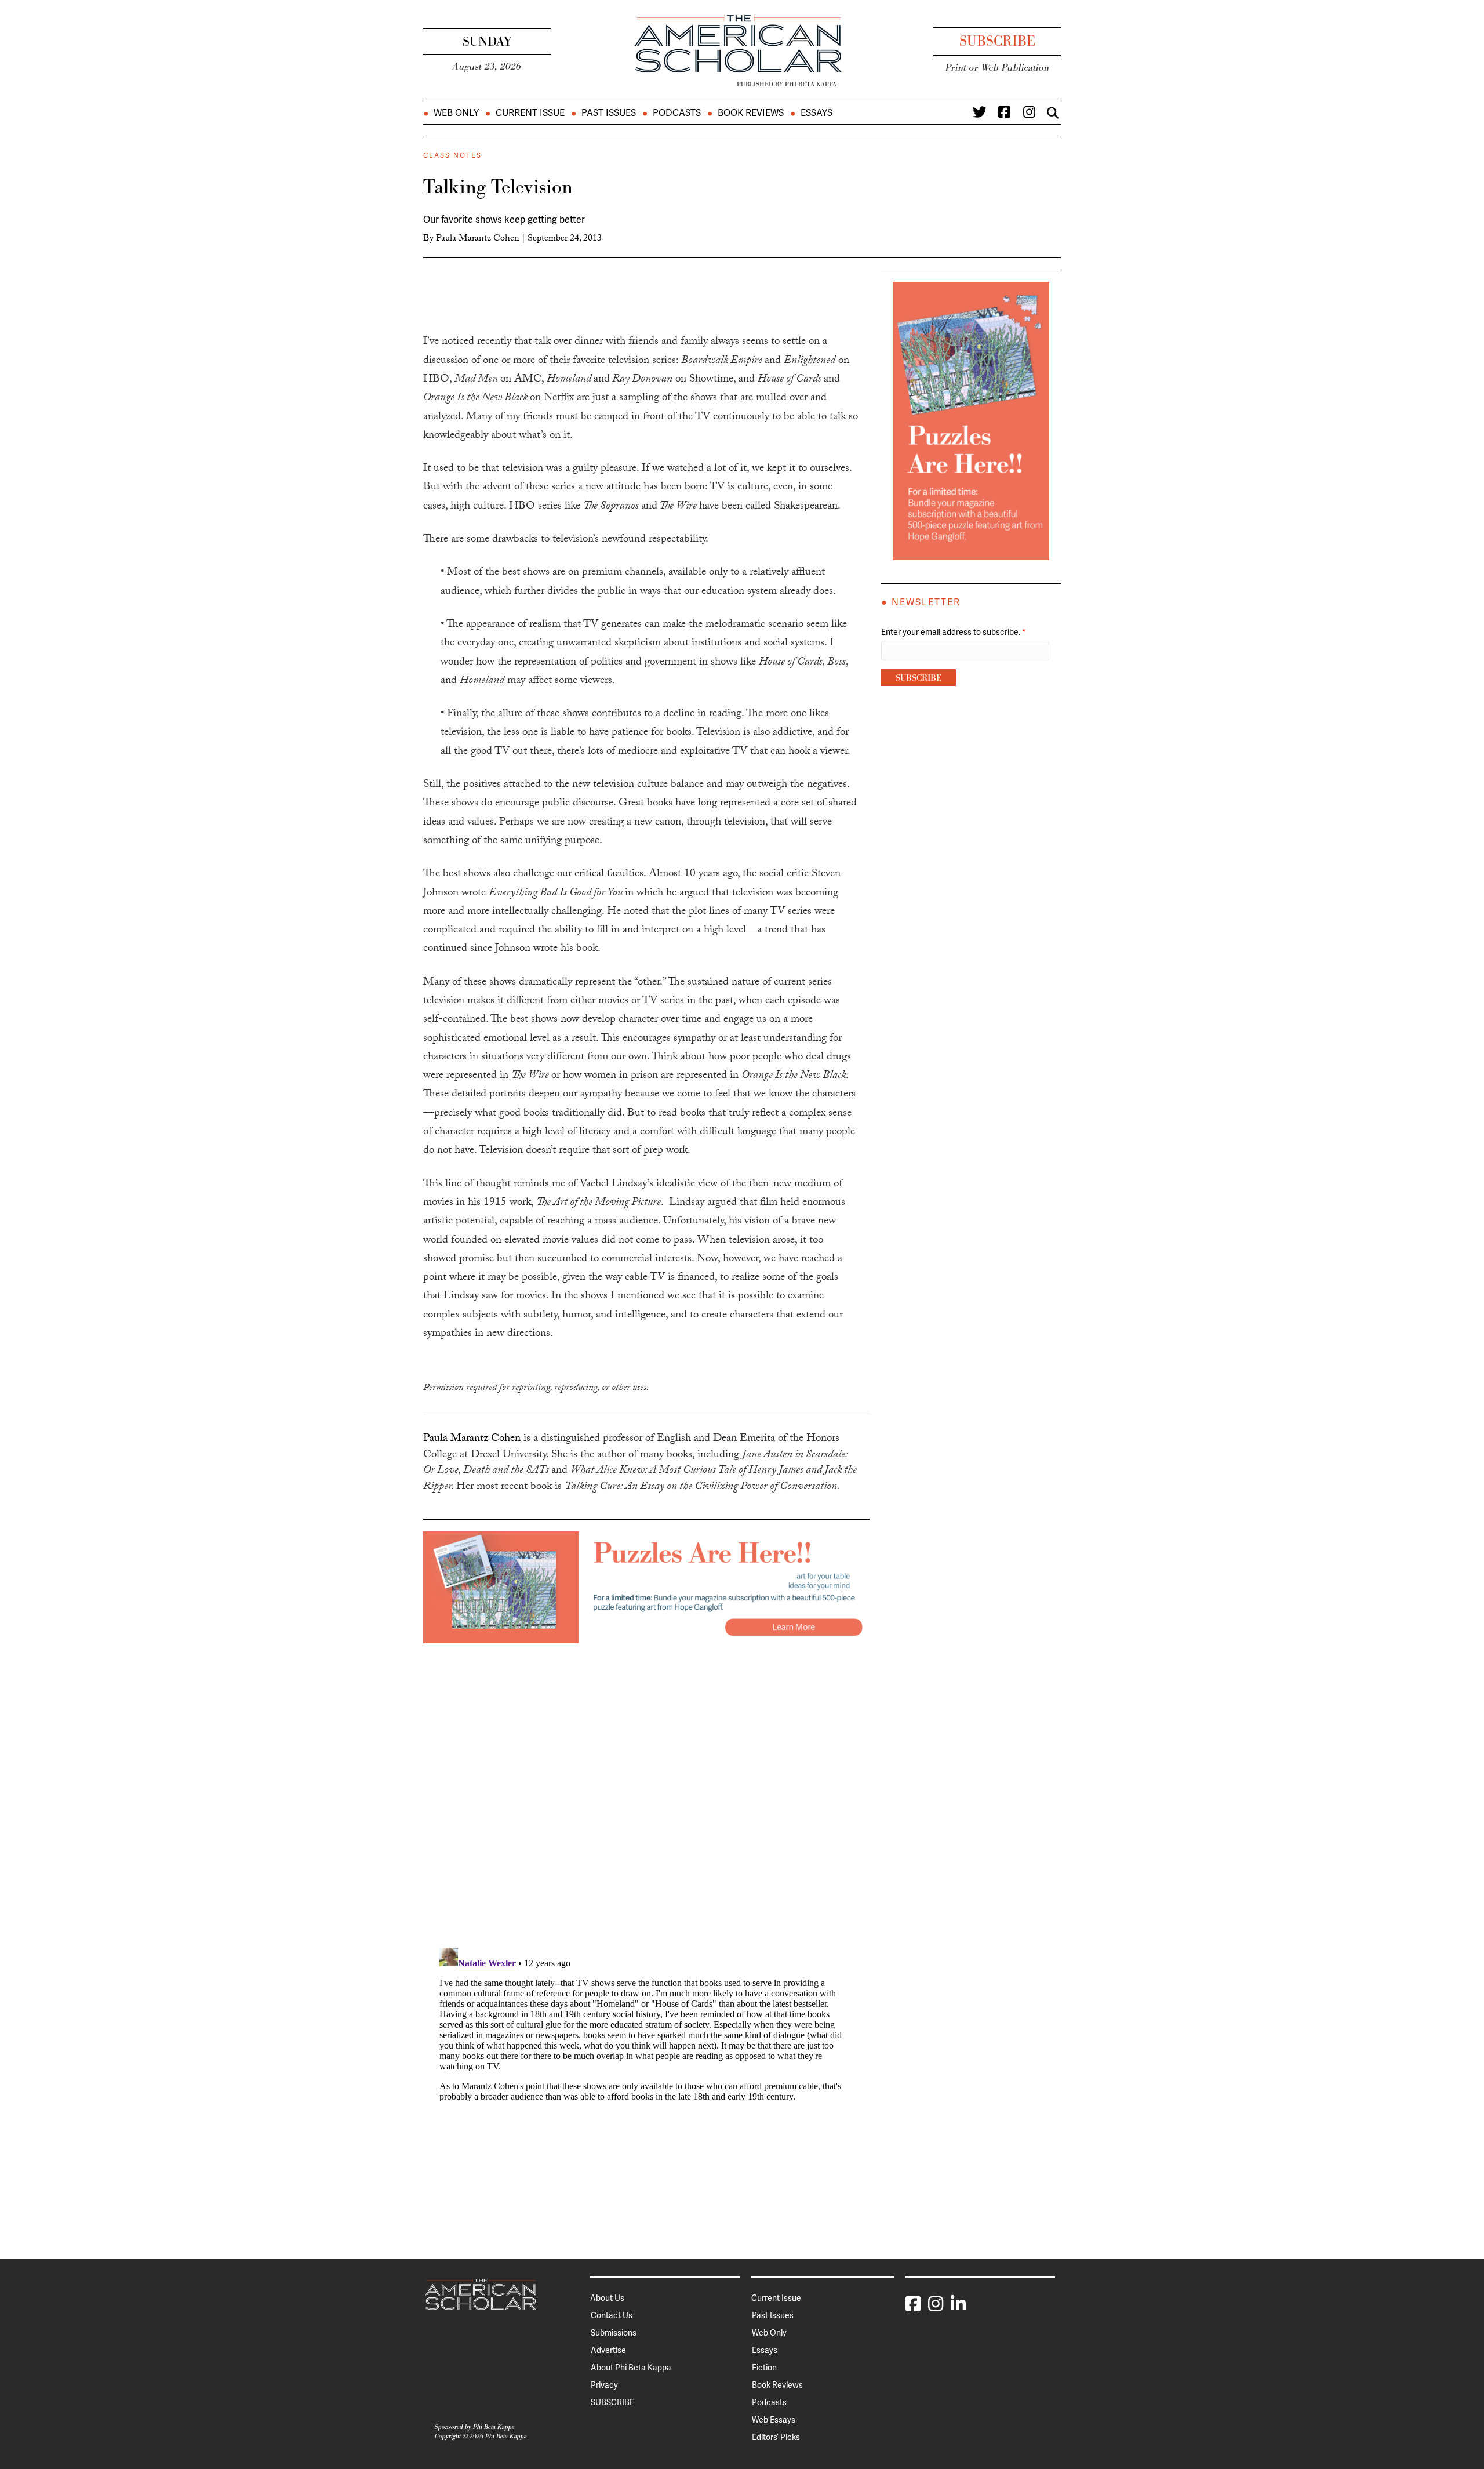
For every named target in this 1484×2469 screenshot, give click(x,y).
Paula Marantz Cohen (478, 239)
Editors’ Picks (776, 2437)
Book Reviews (751, 113)
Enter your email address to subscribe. (954, 632)
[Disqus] (646, 1788)
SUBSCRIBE (612, 2402)
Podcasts (677, 113)
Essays (816, 113)
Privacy (604, 2385)
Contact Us (612, 2315)
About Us (607, 2298)
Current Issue (530, 113)
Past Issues (609, 113)
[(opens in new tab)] (646, 1586)
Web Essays (774, 2420)
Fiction (764, 2368)
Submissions (614, 2333)
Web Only (456, 113)
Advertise (608, 2350)
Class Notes (452, 155)
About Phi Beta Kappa (631, 2368)
